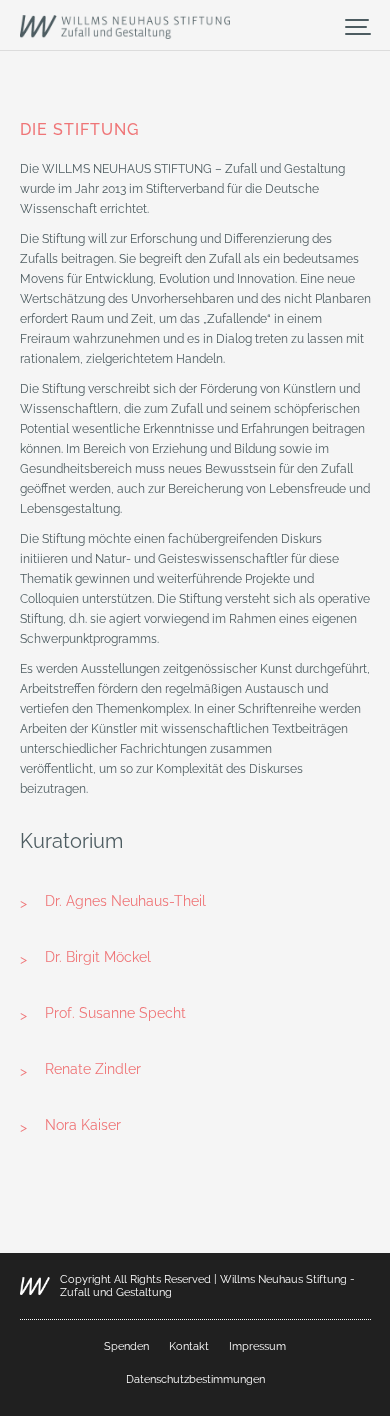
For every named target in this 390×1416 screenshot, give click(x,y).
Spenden (126, 1346)
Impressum (257, 1346)
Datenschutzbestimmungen (195, 1379)
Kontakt (189, 1346)
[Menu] (358, 26)
